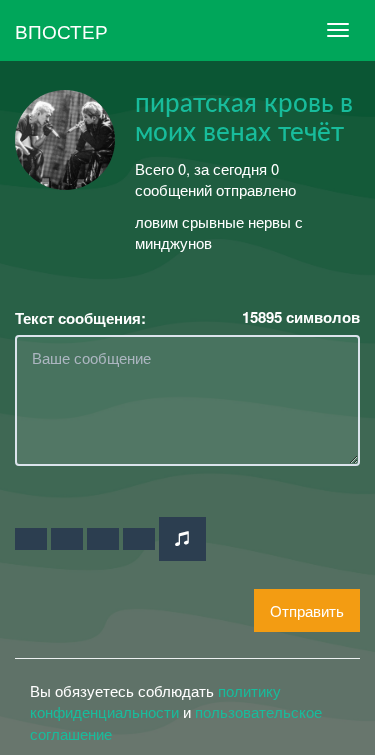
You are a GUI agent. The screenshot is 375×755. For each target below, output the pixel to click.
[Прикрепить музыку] (182, 538)
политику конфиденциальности (155, 701)
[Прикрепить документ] (139, 539)
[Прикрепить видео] (67, 539)
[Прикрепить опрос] (103, 539)
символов (301, 317)
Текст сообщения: (80, 318)
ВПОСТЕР (61, 30)
